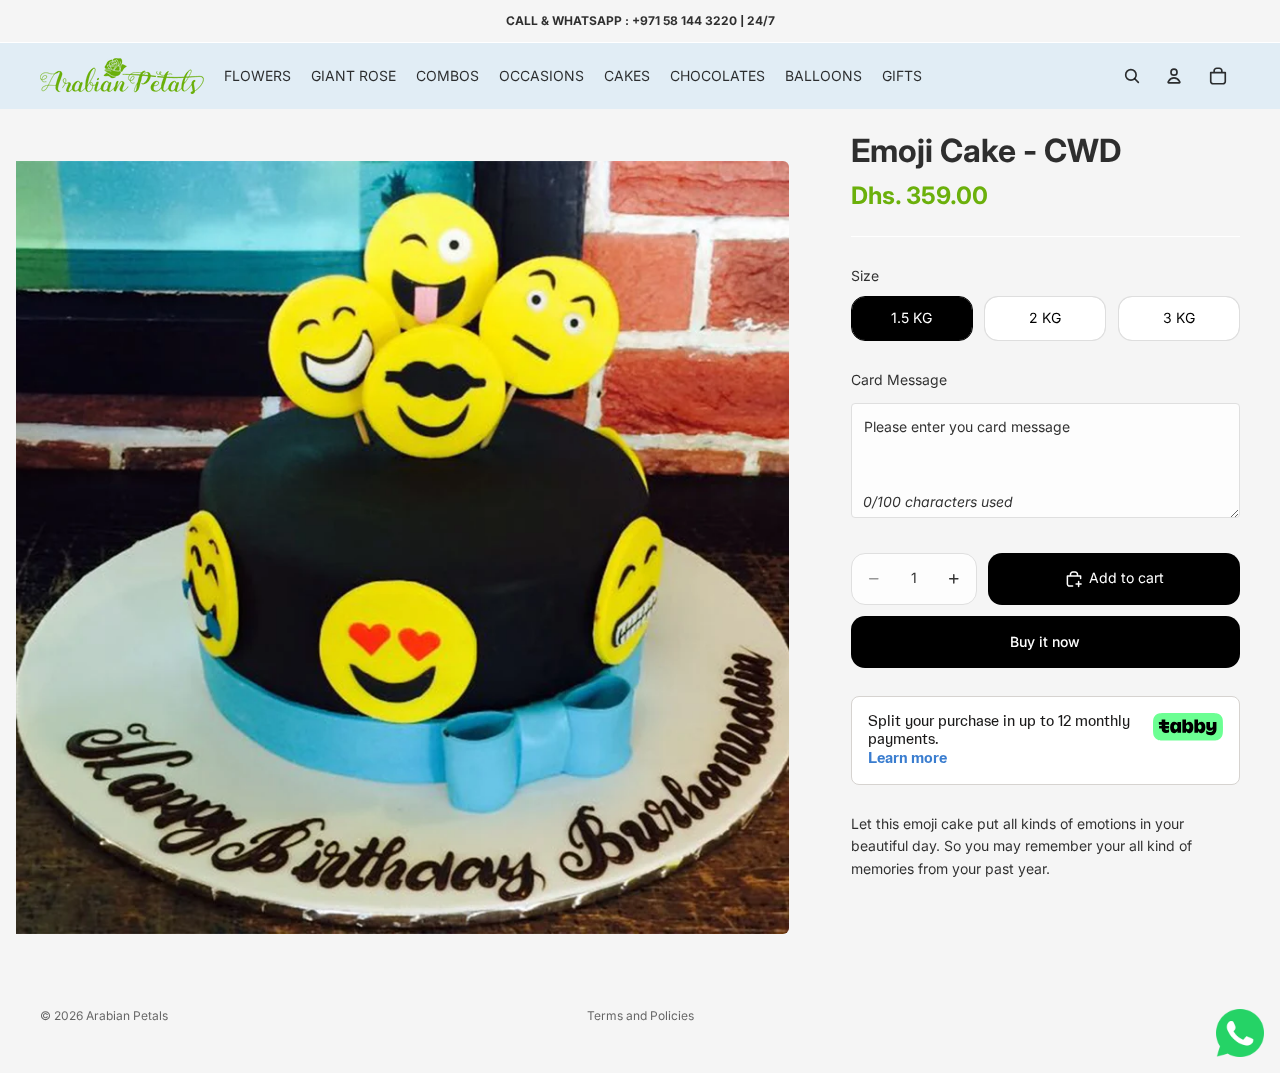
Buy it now (1045, 641)
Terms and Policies (640, 1015)
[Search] (1132, 76)
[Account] (1174, 76)
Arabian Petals (127, 1015)
